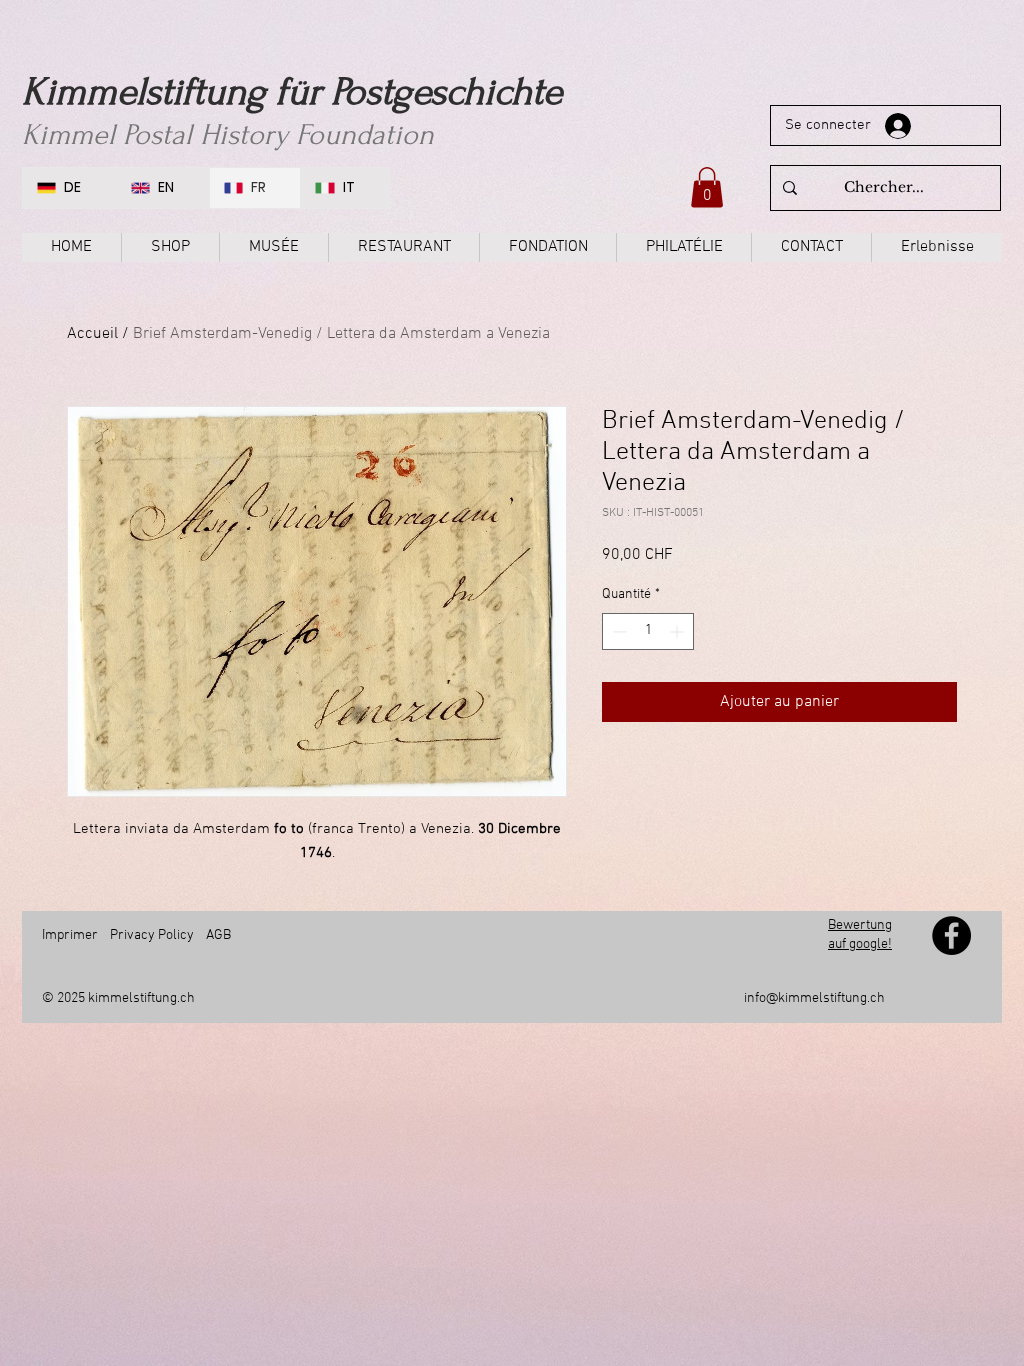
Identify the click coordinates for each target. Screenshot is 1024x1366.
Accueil (92, 334)
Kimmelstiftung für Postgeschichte (292, 92)
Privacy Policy (152, 935)
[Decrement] (617, 631)
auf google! (860, 944)
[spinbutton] (648, 631)
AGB (218, 935)
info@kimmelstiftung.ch (814, 998)
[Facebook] (951, 935)
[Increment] (678, 631)
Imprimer (70, 935)
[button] (707, 187)
